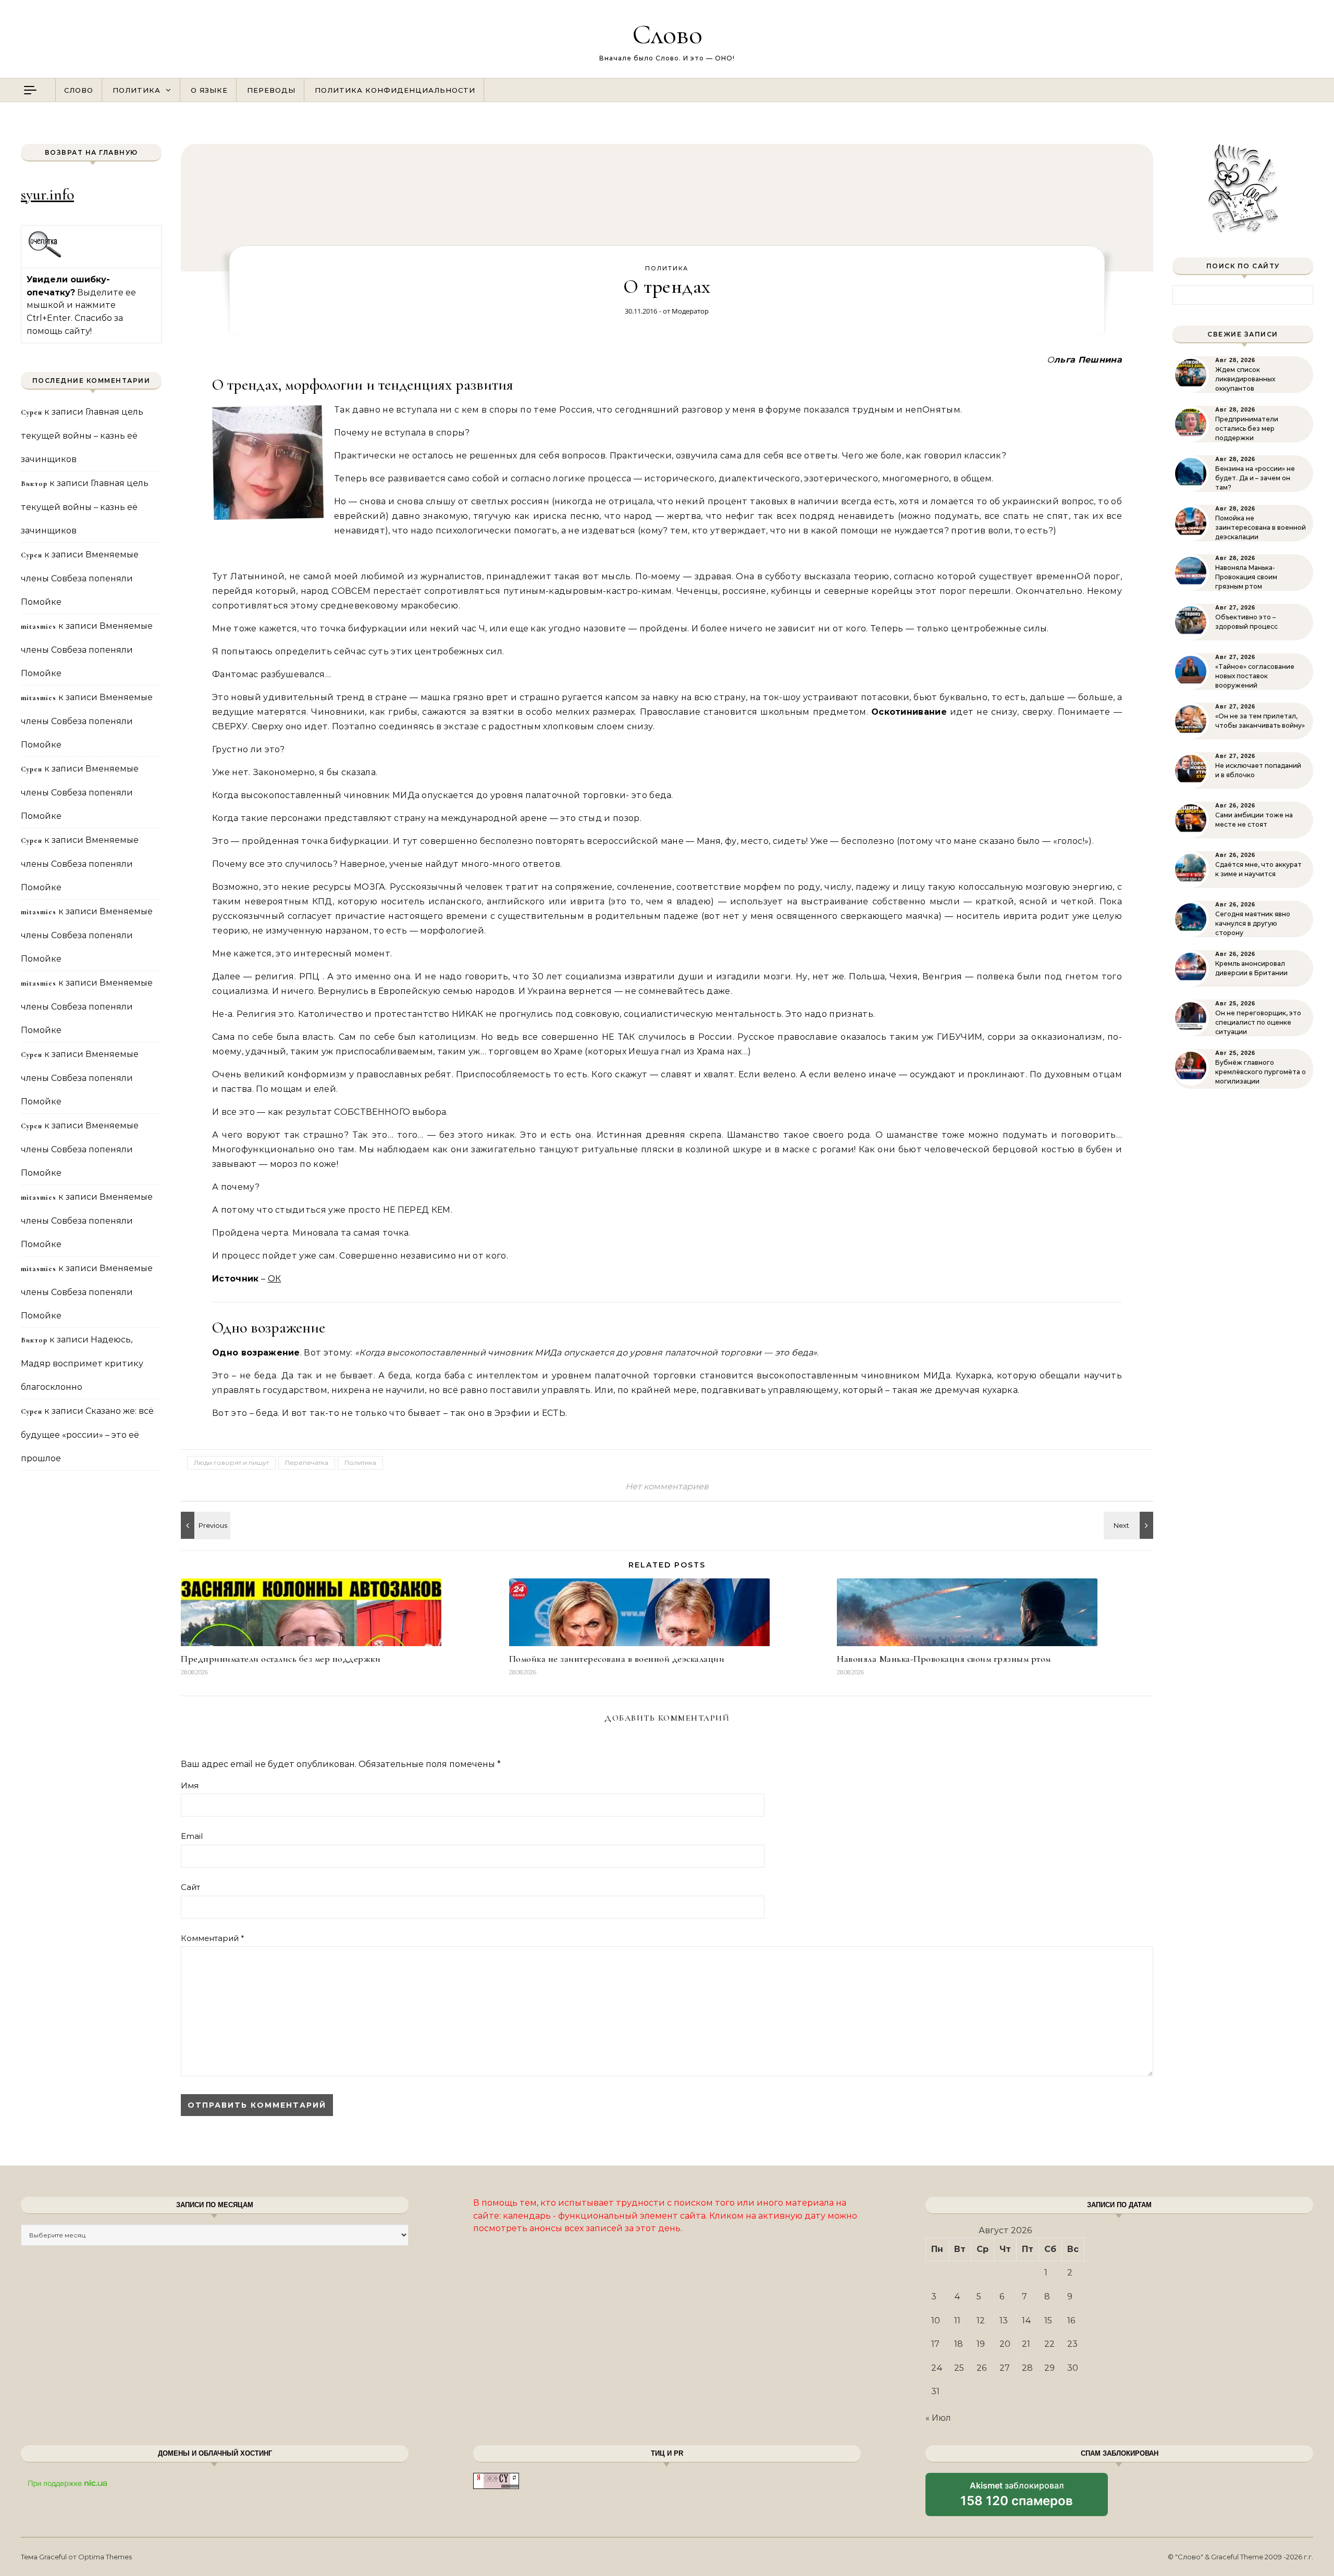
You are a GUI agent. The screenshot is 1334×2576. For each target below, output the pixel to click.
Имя (190, 1785)
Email (192, 1836)
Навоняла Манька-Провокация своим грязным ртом (944, 1659)
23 (1072, 2344)
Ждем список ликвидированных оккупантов (1245, 379)
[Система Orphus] (45, 256)
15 (1048, 2320)
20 (1005, 2344)
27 (1005, 2368)
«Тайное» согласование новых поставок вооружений (1255, 676)
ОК (275, 1279)
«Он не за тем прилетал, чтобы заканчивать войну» (1260, 721)
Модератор (690, 311)
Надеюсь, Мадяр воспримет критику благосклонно (82, 1363)
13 (1004, 2320)
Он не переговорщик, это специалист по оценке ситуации (1258, 1022)
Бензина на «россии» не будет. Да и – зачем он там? (1255, 478)
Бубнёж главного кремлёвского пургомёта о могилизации (1261, 1072)
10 (936, 2320)
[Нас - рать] (1130, 1525)
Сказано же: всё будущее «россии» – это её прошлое (87, 1435)
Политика (137, 90)
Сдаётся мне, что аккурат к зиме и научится (1258, 869)
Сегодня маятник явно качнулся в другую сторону (1253, 923)
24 (937, 2368)
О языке (209, 90)
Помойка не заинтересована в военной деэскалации (617, 1659)
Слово (667, 34)
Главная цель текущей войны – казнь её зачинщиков (82, 435)
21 (1026, 2344)
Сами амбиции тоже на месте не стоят (1254, 820)
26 (981, 2368)
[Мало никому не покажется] (204, 1525)
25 (959, 2368)
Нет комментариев (667, 1486)
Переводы (271, 90)
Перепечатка (307, 1463)
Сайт (190, 1887)
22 (1049, 2344)
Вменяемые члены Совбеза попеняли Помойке (80, 578)
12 (981, 2320)
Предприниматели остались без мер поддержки (281, 1659)
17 (935, 2344)
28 (1027, 2368)
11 (957, 2320)
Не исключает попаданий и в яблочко (1258, 770)
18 (959, 2344)
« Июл (938, 2418)
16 (1071, 2320)
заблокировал (1017, 2498)
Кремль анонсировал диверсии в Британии (1251, 968)
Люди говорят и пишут (231, 1463)
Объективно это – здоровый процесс (1246, 622)
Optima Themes (105, 2557)
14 (1027, 2320)
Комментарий (213, 1938)
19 (981, 2344)
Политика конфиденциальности (395, 90)
